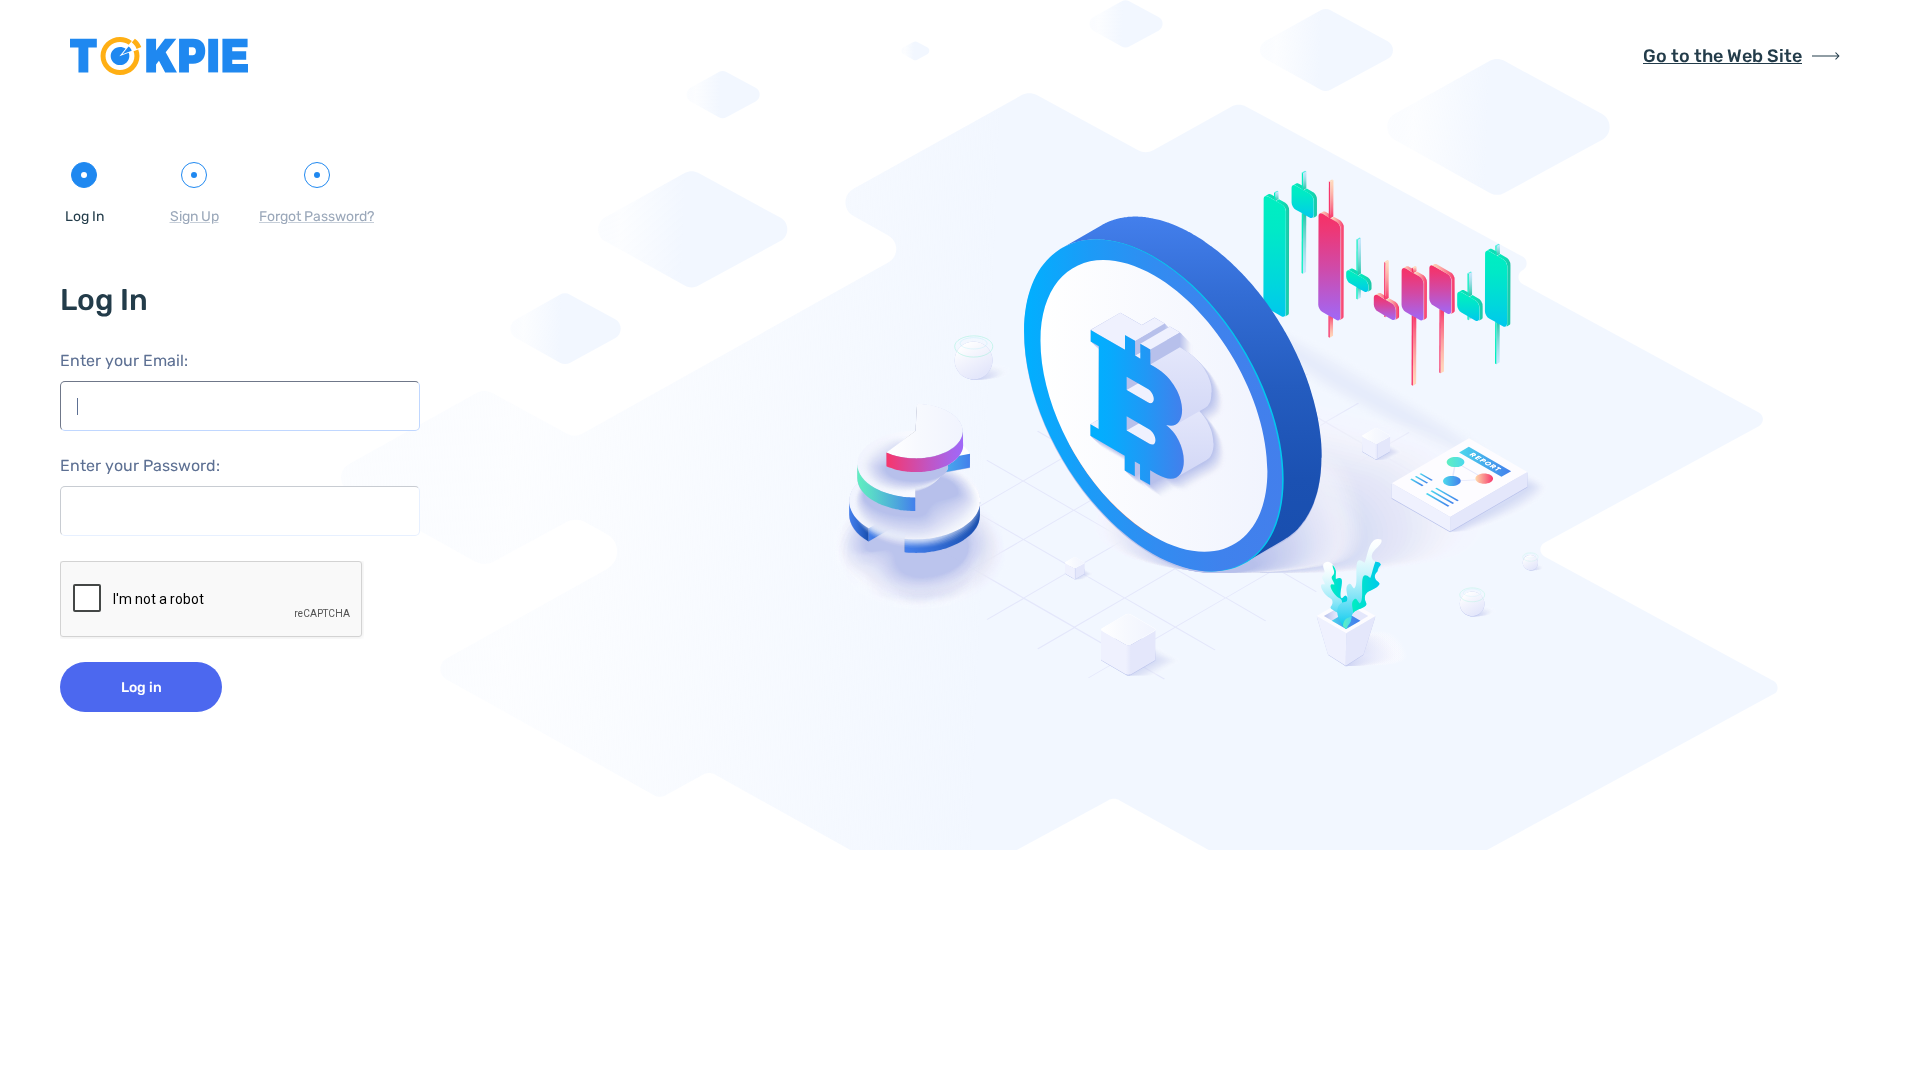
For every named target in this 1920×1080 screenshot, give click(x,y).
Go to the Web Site (1722, 56)
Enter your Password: (140, 465)
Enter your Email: (124, 360)
